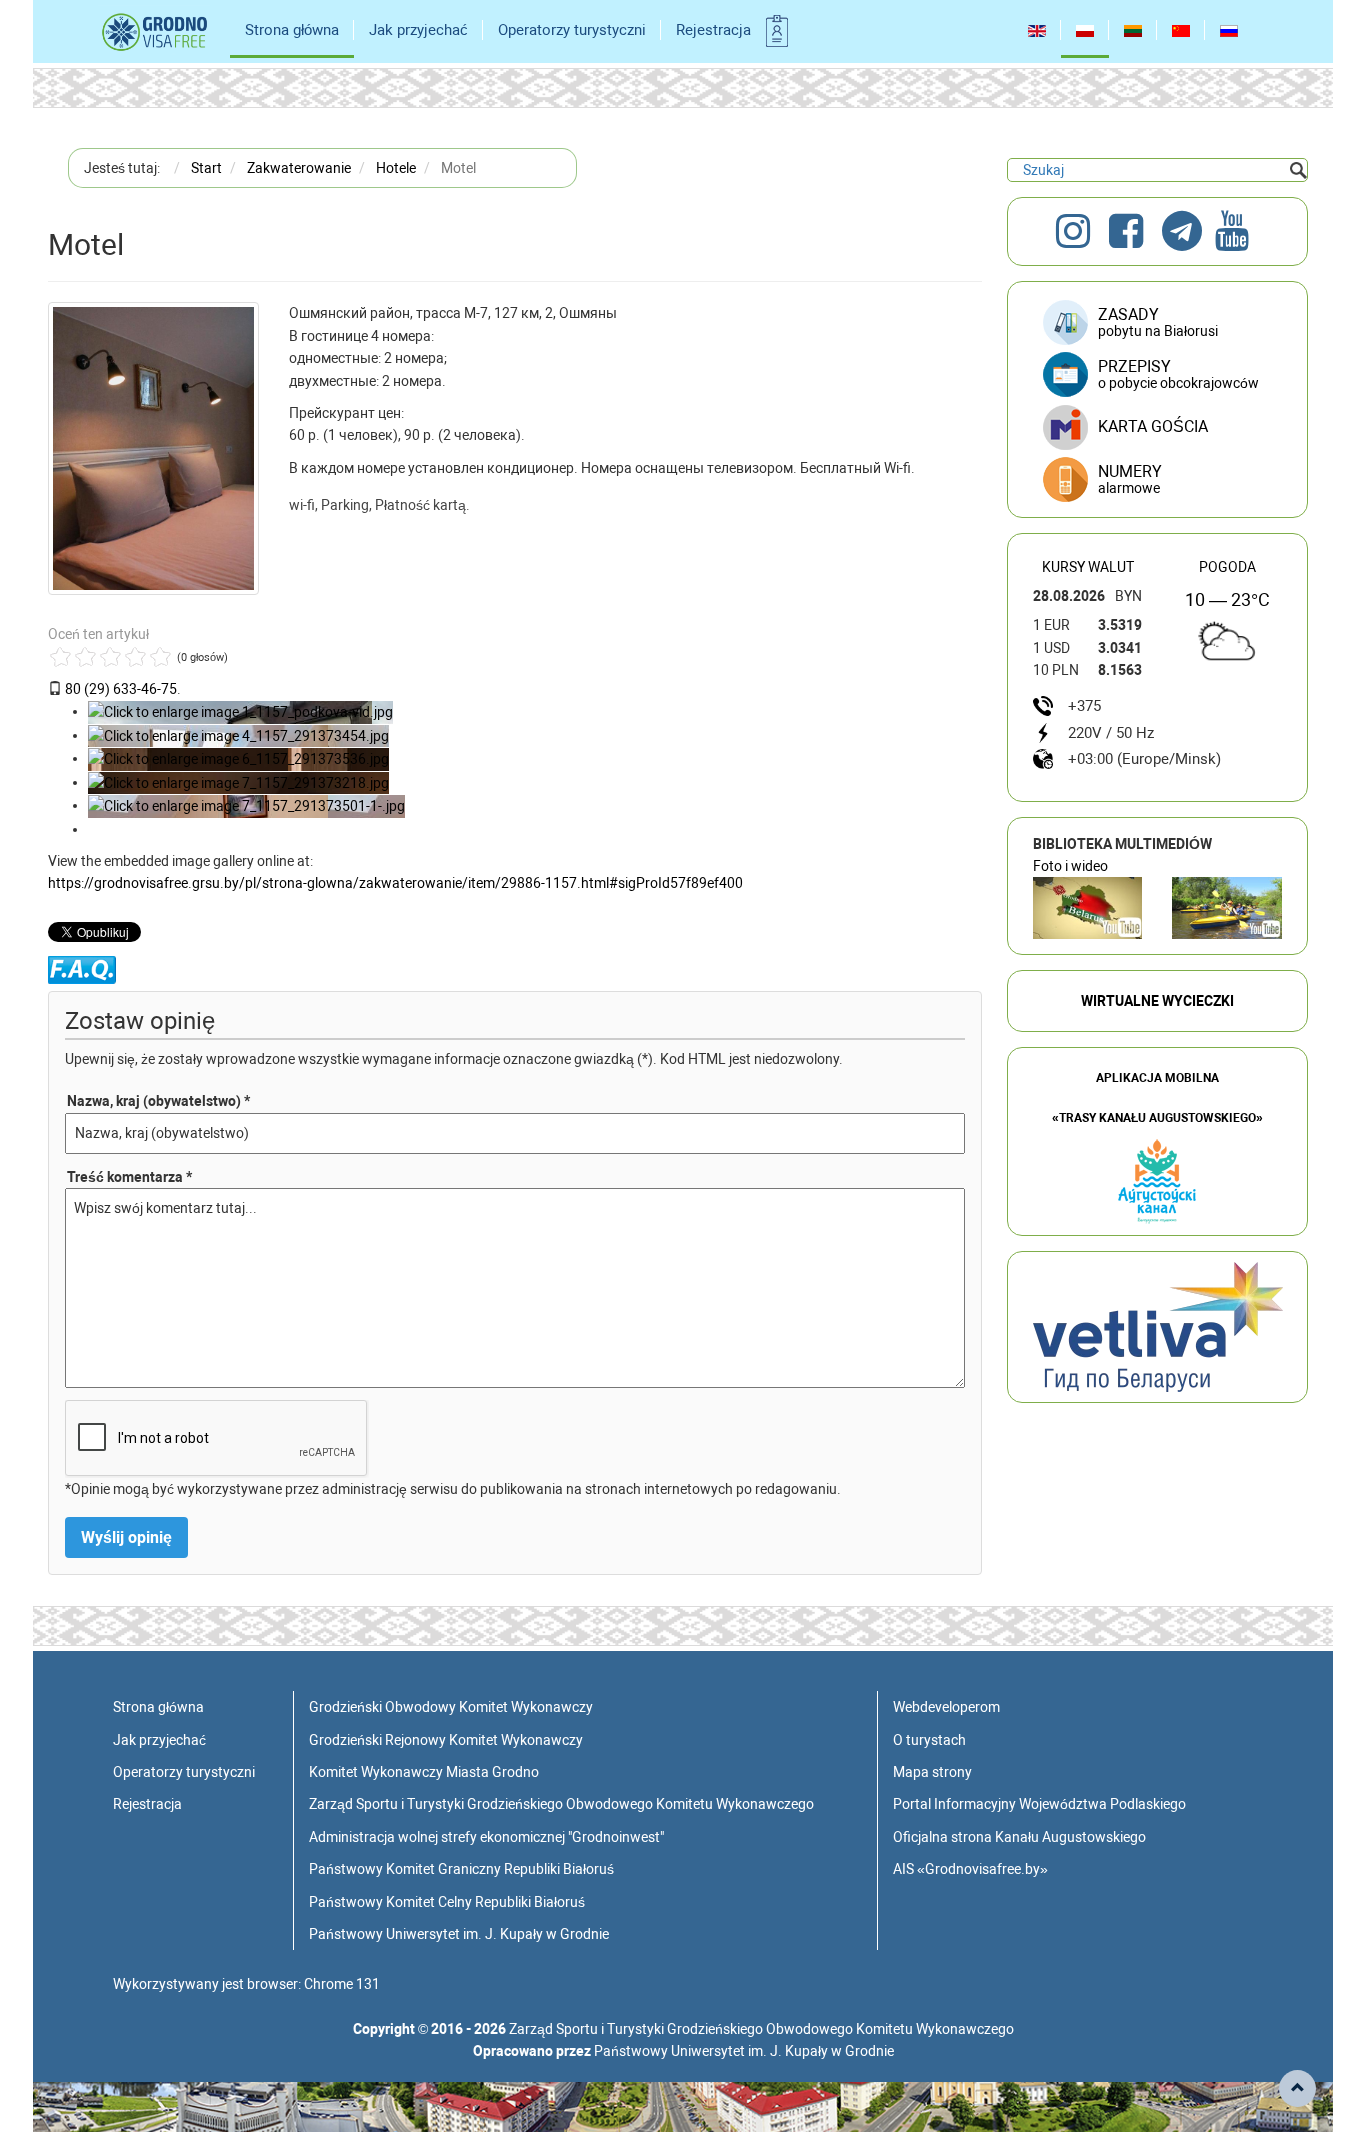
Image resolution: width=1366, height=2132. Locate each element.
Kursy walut (1088, 567)
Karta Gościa (1153, 426)
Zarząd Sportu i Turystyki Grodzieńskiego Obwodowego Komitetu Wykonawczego (561, 1804)
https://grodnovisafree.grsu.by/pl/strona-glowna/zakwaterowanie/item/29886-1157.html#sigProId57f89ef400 (395, 883)
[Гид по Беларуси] (1158, 1326)
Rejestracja (713, 30)
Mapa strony (932, 1772)
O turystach (929, 1740)
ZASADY (1158, 322)
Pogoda (1227, 567)
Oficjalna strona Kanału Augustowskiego (1019, 1837)
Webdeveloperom (946, 1707)
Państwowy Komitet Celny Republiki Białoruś (447, 1902)
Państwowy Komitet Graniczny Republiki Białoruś (461, 1869)
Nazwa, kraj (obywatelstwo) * (158, 1101)
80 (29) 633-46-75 (121, 689)
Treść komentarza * (129, 1177)
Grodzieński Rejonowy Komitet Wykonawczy (446, 1740)
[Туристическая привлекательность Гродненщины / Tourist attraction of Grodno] (1088, 908)
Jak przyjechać (418, 30)
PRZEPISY (1178, 374)
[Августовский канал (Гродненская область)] (1227, 908)
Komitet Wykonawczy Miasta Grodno (424, 1772)
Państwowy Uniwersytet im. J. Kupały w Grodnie (459, 1934)
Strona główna (292, 30)
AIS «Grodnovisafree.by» (970, 1869)
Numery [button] (1130, 479)
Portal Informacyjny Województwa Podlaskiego (1039, 1804)
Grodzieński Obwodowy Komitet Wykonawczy (451, 1707)
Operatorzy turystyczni (572, 30)
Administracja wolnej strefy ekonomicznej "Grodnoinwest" (486, 1837)
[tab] (1157, 480)
